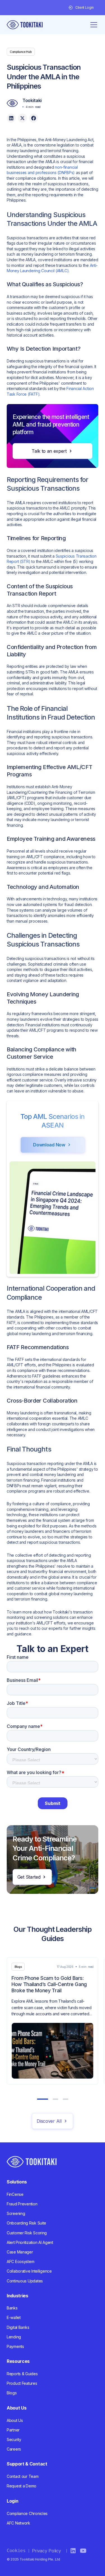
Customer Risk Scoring (27, 2233)
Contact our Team (23, 2476)
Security (14, 2439)
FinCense (15, 2194)
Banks (12, 2308)
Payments (15, 2346)
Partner (13, 2430)
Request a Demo (22, 2486)
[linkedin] (11, 118)
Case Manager (20, 2252)
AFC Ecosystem (20, 2261)
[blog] (53, 2021)
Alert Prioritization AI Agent (30, 2242)
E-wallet (14, 2317)
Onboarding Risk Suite (26, 2223)
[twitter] (22, 118)
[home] (25, 25)
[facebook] (34, 118)
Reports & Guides (22, 2374)
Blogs (12, 2393)
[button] (83, 8)
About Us (15, 2420)
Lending (14, 2337)
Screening (16, 2213)
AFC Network (18, 2523)
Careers (14, 2449)
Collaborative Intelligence (29, 2271)
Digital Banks (18, 2327)
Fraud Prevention (22, 2204)
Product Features (22, 2383)
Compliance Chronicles (27, 2513)
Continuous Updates (25, 2281)
